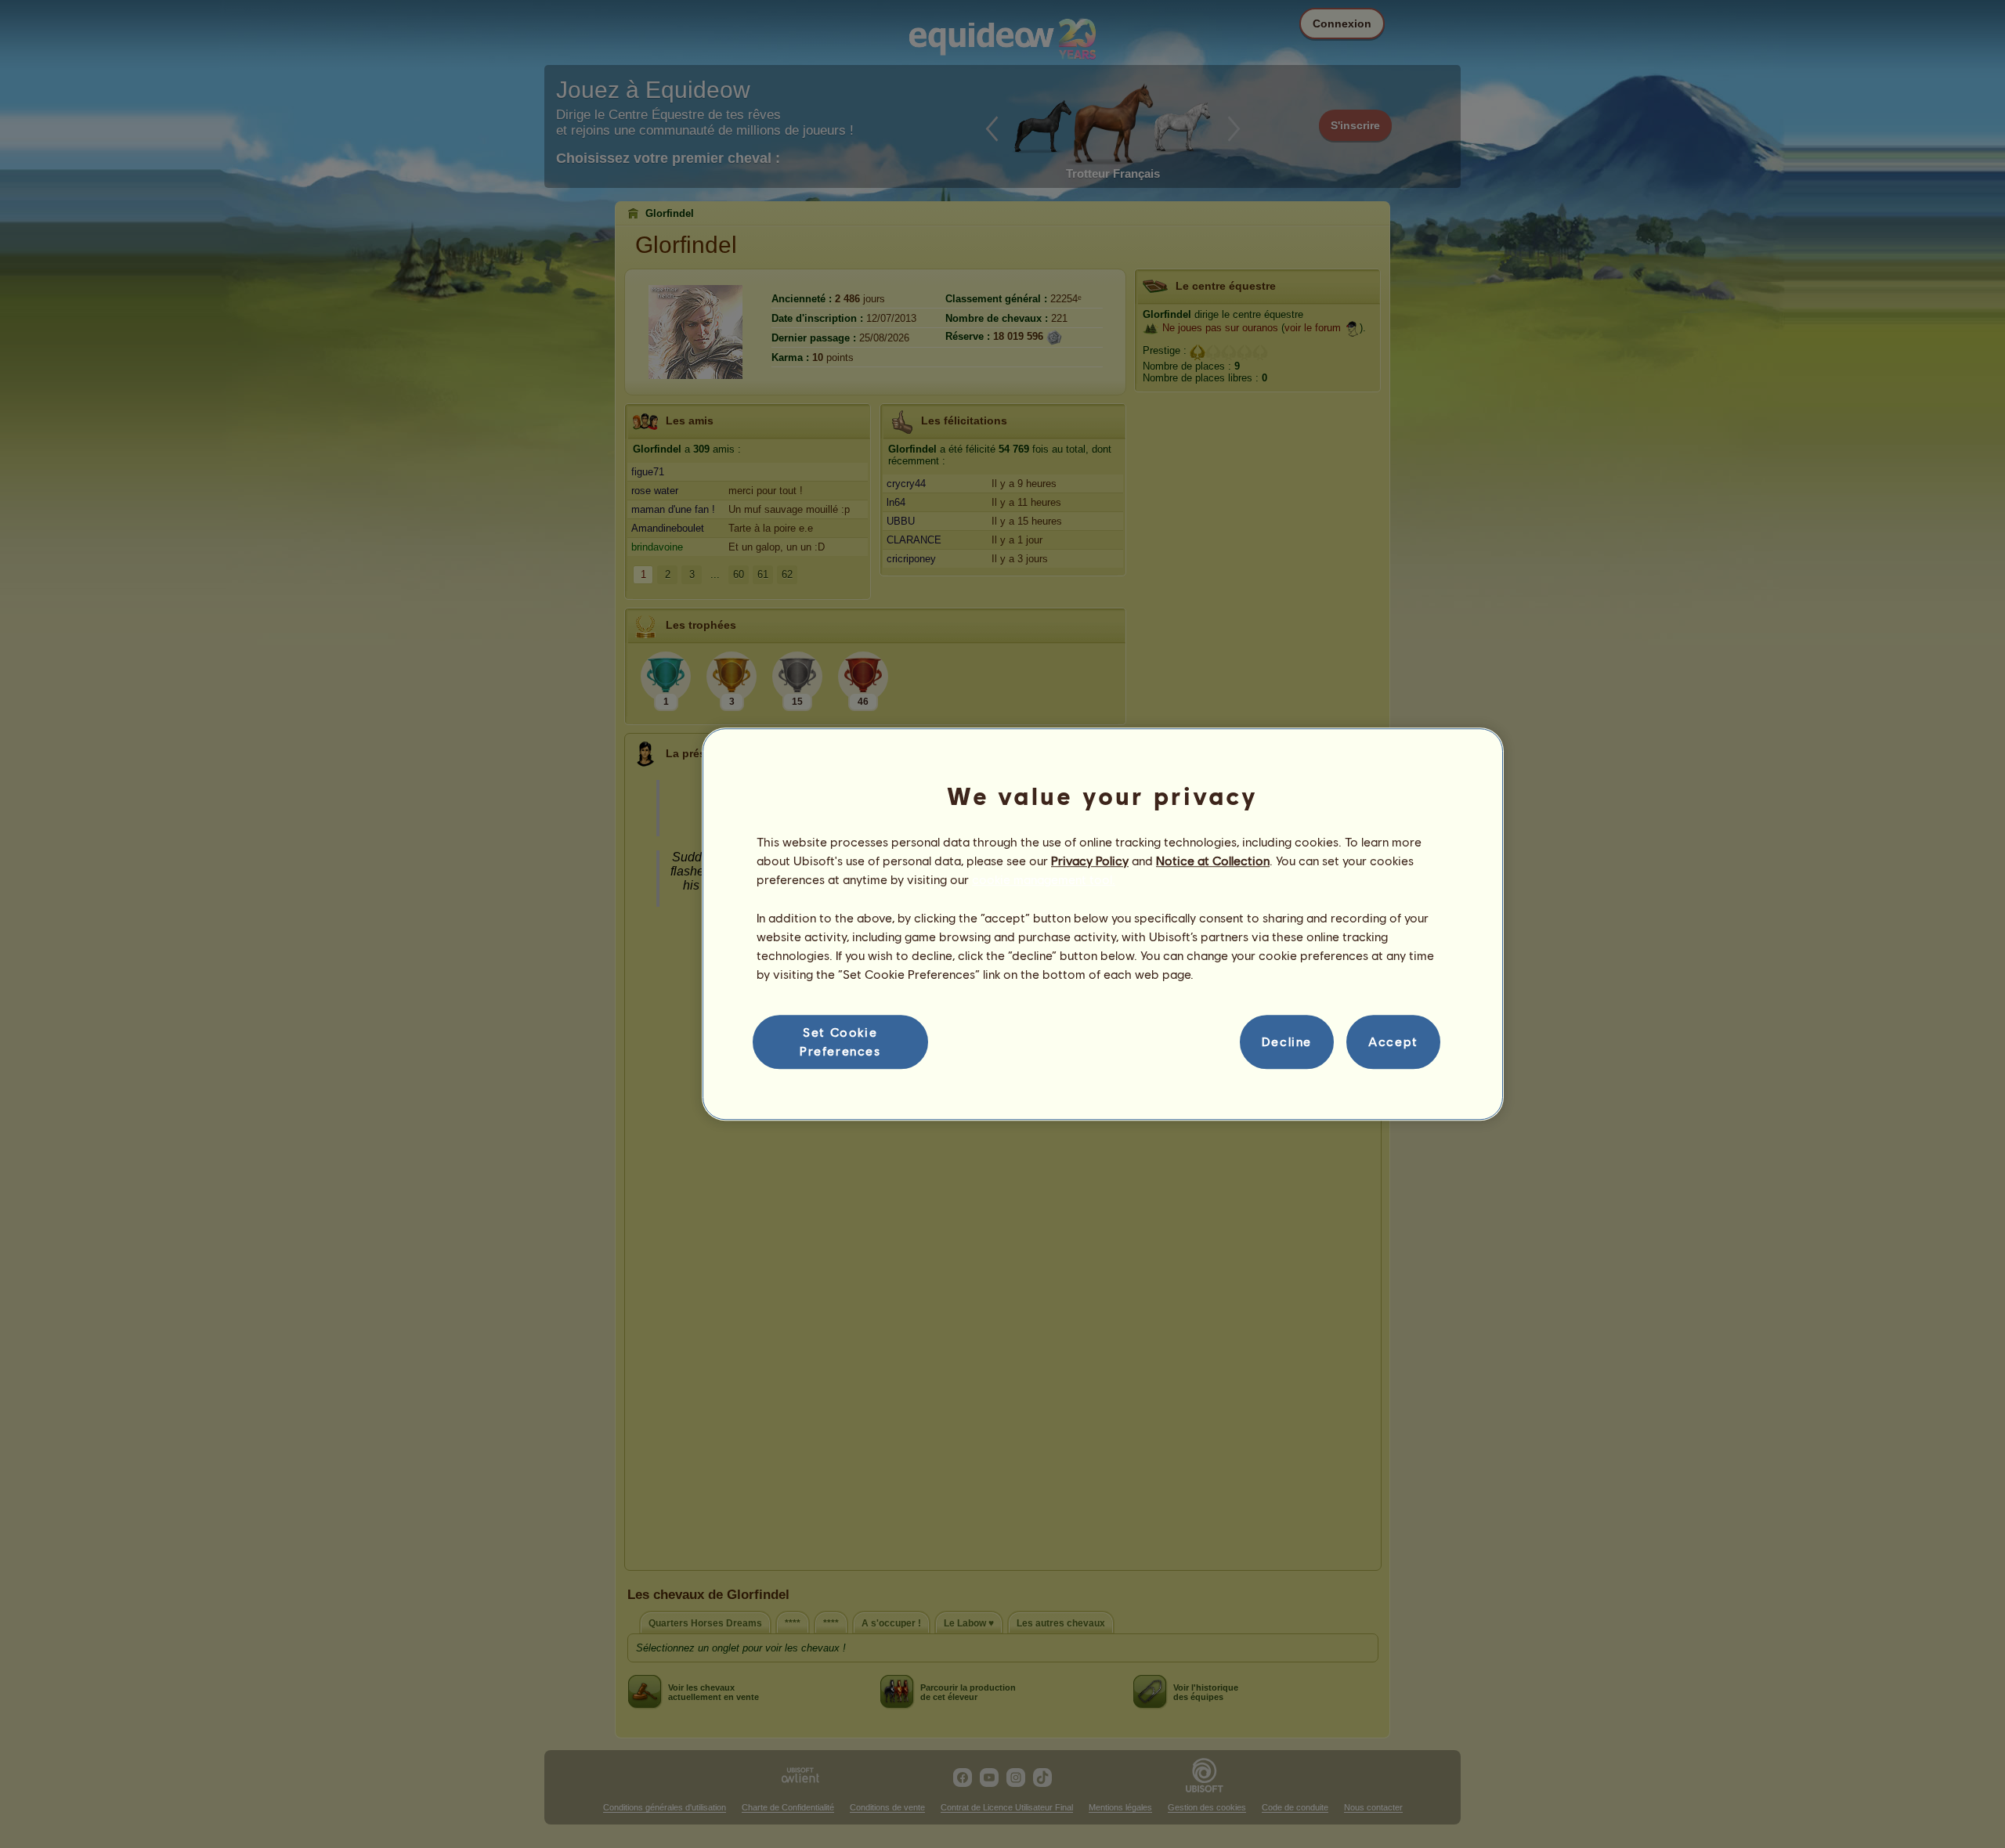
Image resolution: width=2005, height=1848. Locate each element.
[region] (1103, 924)
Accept (1393, 1042)
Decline (1287, 1042)
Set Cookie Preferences (840, 1041)
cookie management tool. (1044, 880)
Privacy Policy (1090, 860)
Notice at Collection (1213, 860)
